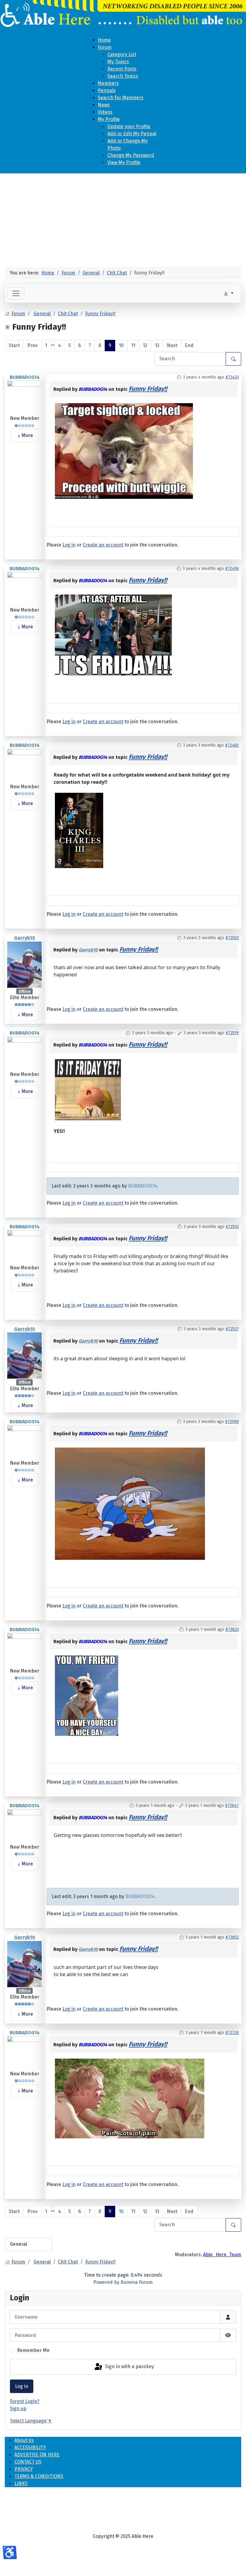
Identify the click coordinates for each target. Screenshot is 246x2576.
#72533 (232, 1227)
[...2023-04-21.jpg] (124, 451)
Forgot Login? (25, 2401)
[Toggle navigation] (16, 293)
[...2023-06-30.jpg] (87, 1695)
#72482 (232, 745)
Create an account (103, 545)
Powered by (106, 2282)
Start (14, 345)
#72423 (232, 377)
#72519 (232, 1033)
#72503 (232, 938)
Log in (22, 2386)
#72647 (232, 1806)
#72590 (232, 1422)
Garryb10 (25, 938)
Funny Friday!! (148, 389)
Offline (25, 991)
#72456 (232, 569)
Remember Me (33, 2350)
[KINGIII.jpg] (79, 830)
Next (172, 345)
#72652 (232, 1937)
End (189, 345)
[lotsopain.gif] (130, 2098)
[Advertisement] (123, 218)
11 (133, 345)
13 (157, 345)
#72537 (232, 1329)
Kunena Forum (137, 2282)
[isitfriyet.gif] (88, 1089)
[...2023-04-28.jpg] (113, 634)
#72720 (232, 2033)
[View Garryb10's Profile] (24, 964)
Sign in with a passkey (129, 2366)
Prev (32, 345)
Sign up (18, 2408)
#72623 (232, 1629)
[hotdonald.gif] (130, 1503)
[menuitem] (104, 40)
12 (145, 345)
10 (121, 345)
